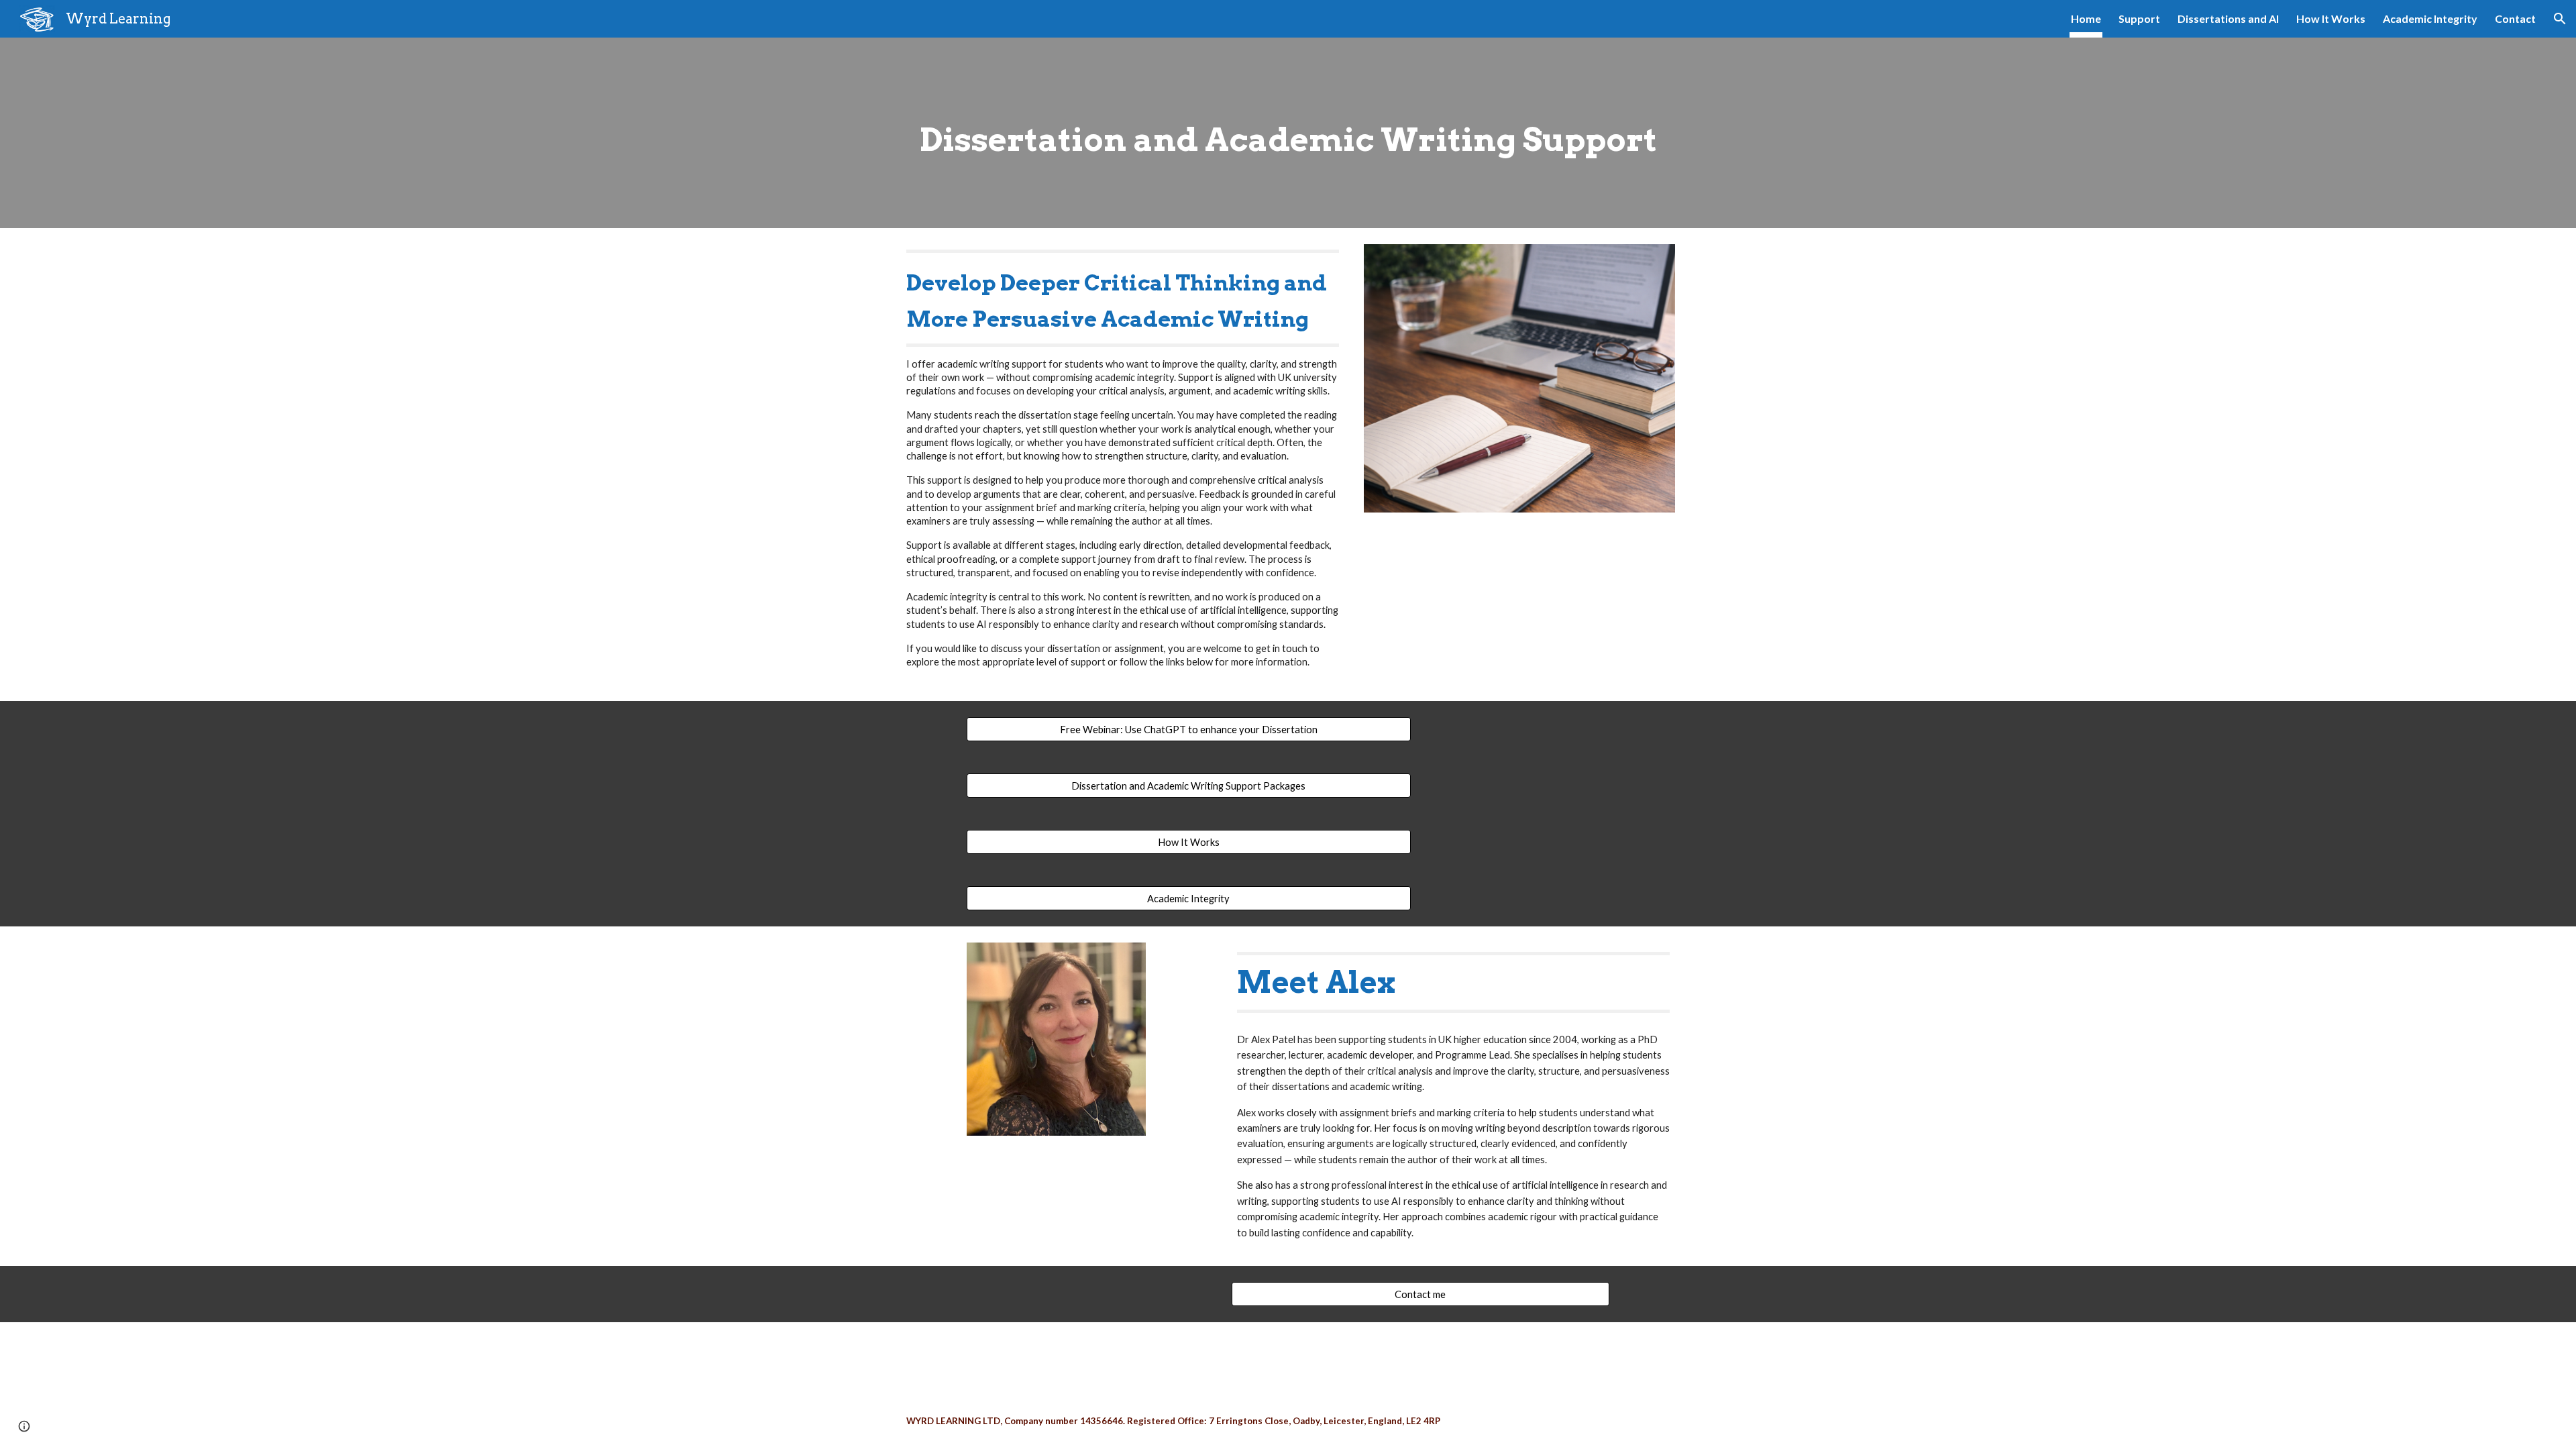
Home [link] (2086, 18)
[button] (2560, 19)
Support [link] (2139, 18)
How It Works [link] (2331, 18)
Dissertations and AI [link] (2228, 18)
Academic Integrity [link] (2430, 18)
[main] (1288, 133)
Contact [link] (2515, 18)
